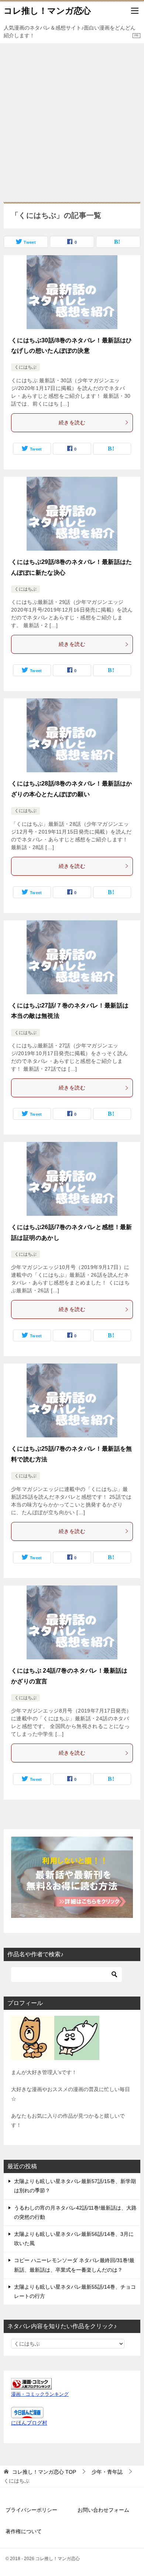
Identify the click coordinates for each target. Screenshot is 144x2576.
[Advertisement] (72, 119)
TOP (44, 2472)
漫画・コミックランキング (40, 2394)
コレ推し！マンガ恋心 (47, 11)
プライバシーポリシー (31, 2510)
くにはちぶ (25, 367)
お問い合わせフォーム (103, 2510)
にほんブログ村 (29, 2423)
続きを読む (72, 423)
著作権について (24, 2531)
